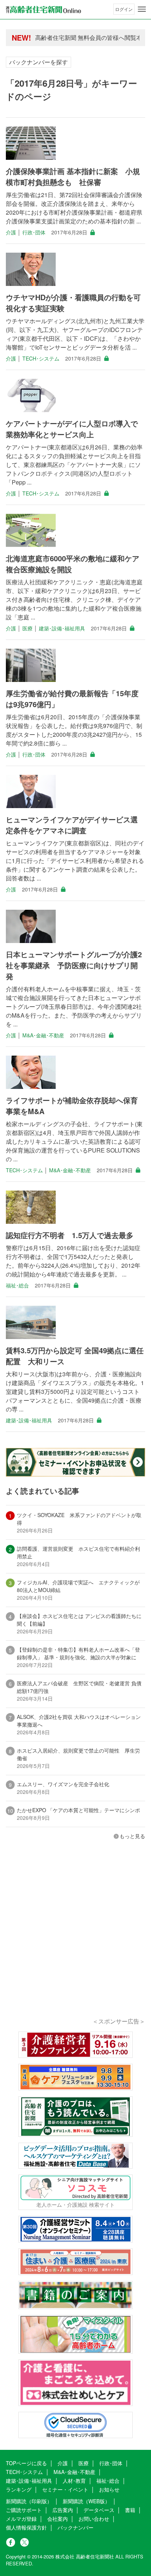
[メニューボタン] (142, 9)
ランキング (19, 2489)
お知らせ (109, 2489)
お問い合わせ (94, 2519)
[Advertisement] (75, 1939)
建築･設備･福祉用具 (62, 628)
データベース (99, 2510)
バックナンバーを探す (38, 62)
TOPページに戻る (26, 2463)
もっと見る (132, 1836)
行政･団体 (34, 232)
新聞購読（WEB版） (86, 2501)
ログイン (124, 9)
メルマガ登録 (21, 2519)
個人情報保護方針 (26, 2527)
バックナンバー (75, 2527)
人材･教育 (74, 2481)
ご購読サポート (24, 2510)
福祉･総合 (17, 1285)
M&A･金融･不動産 (43, 1035)
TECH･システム (41, 358)
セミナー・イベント (65, 2489)
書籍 (130, 2510)
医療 (27, 628)
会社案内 (58, 2519)
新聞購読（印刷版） (29, 2501)
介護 (11, 232)
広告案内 (63, 2510)
